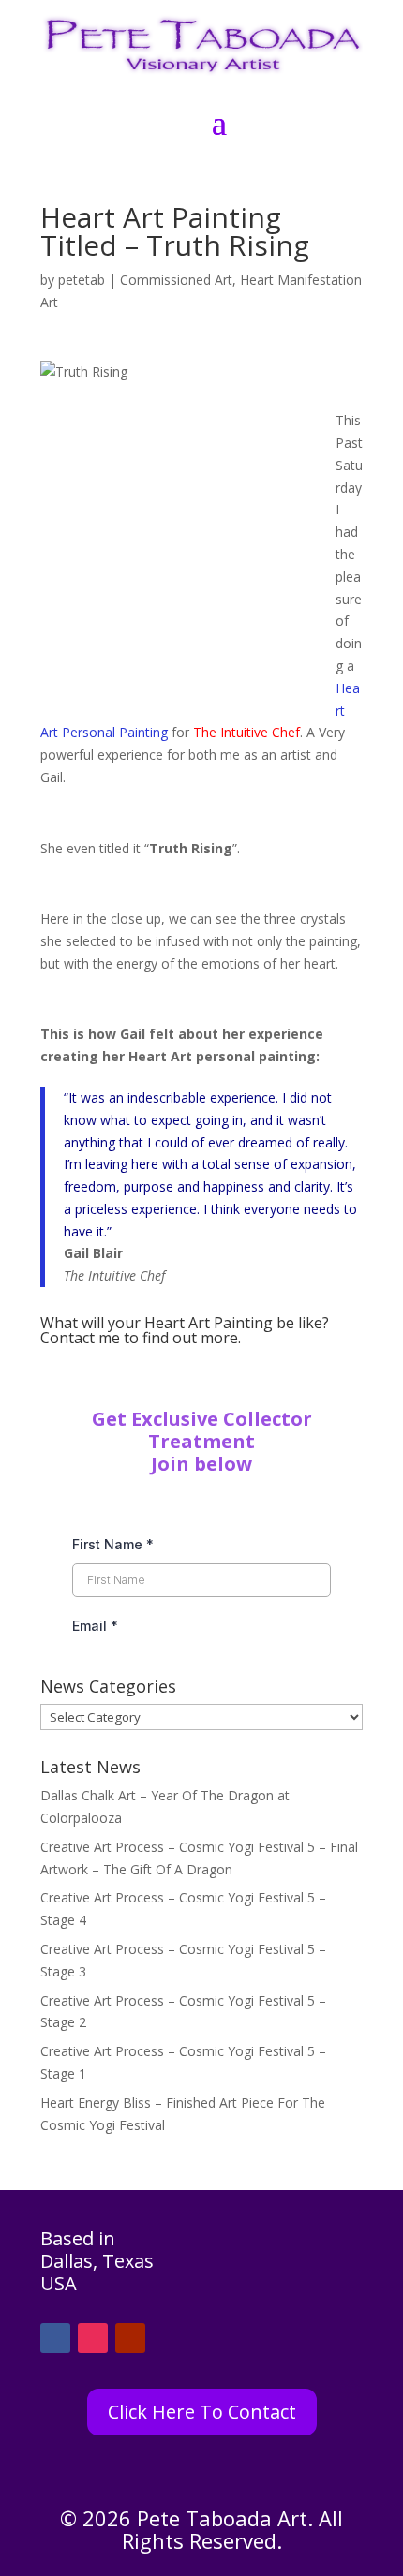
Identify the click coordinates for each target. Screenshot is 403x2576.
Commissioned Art (176, 280)
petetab (82, 280)
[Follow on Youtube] (130, 2338)
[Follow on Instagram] (93, 2338)
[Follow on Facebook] (55, 2338)
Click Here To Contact (202, 2412)
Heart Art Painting (209, 1323)
